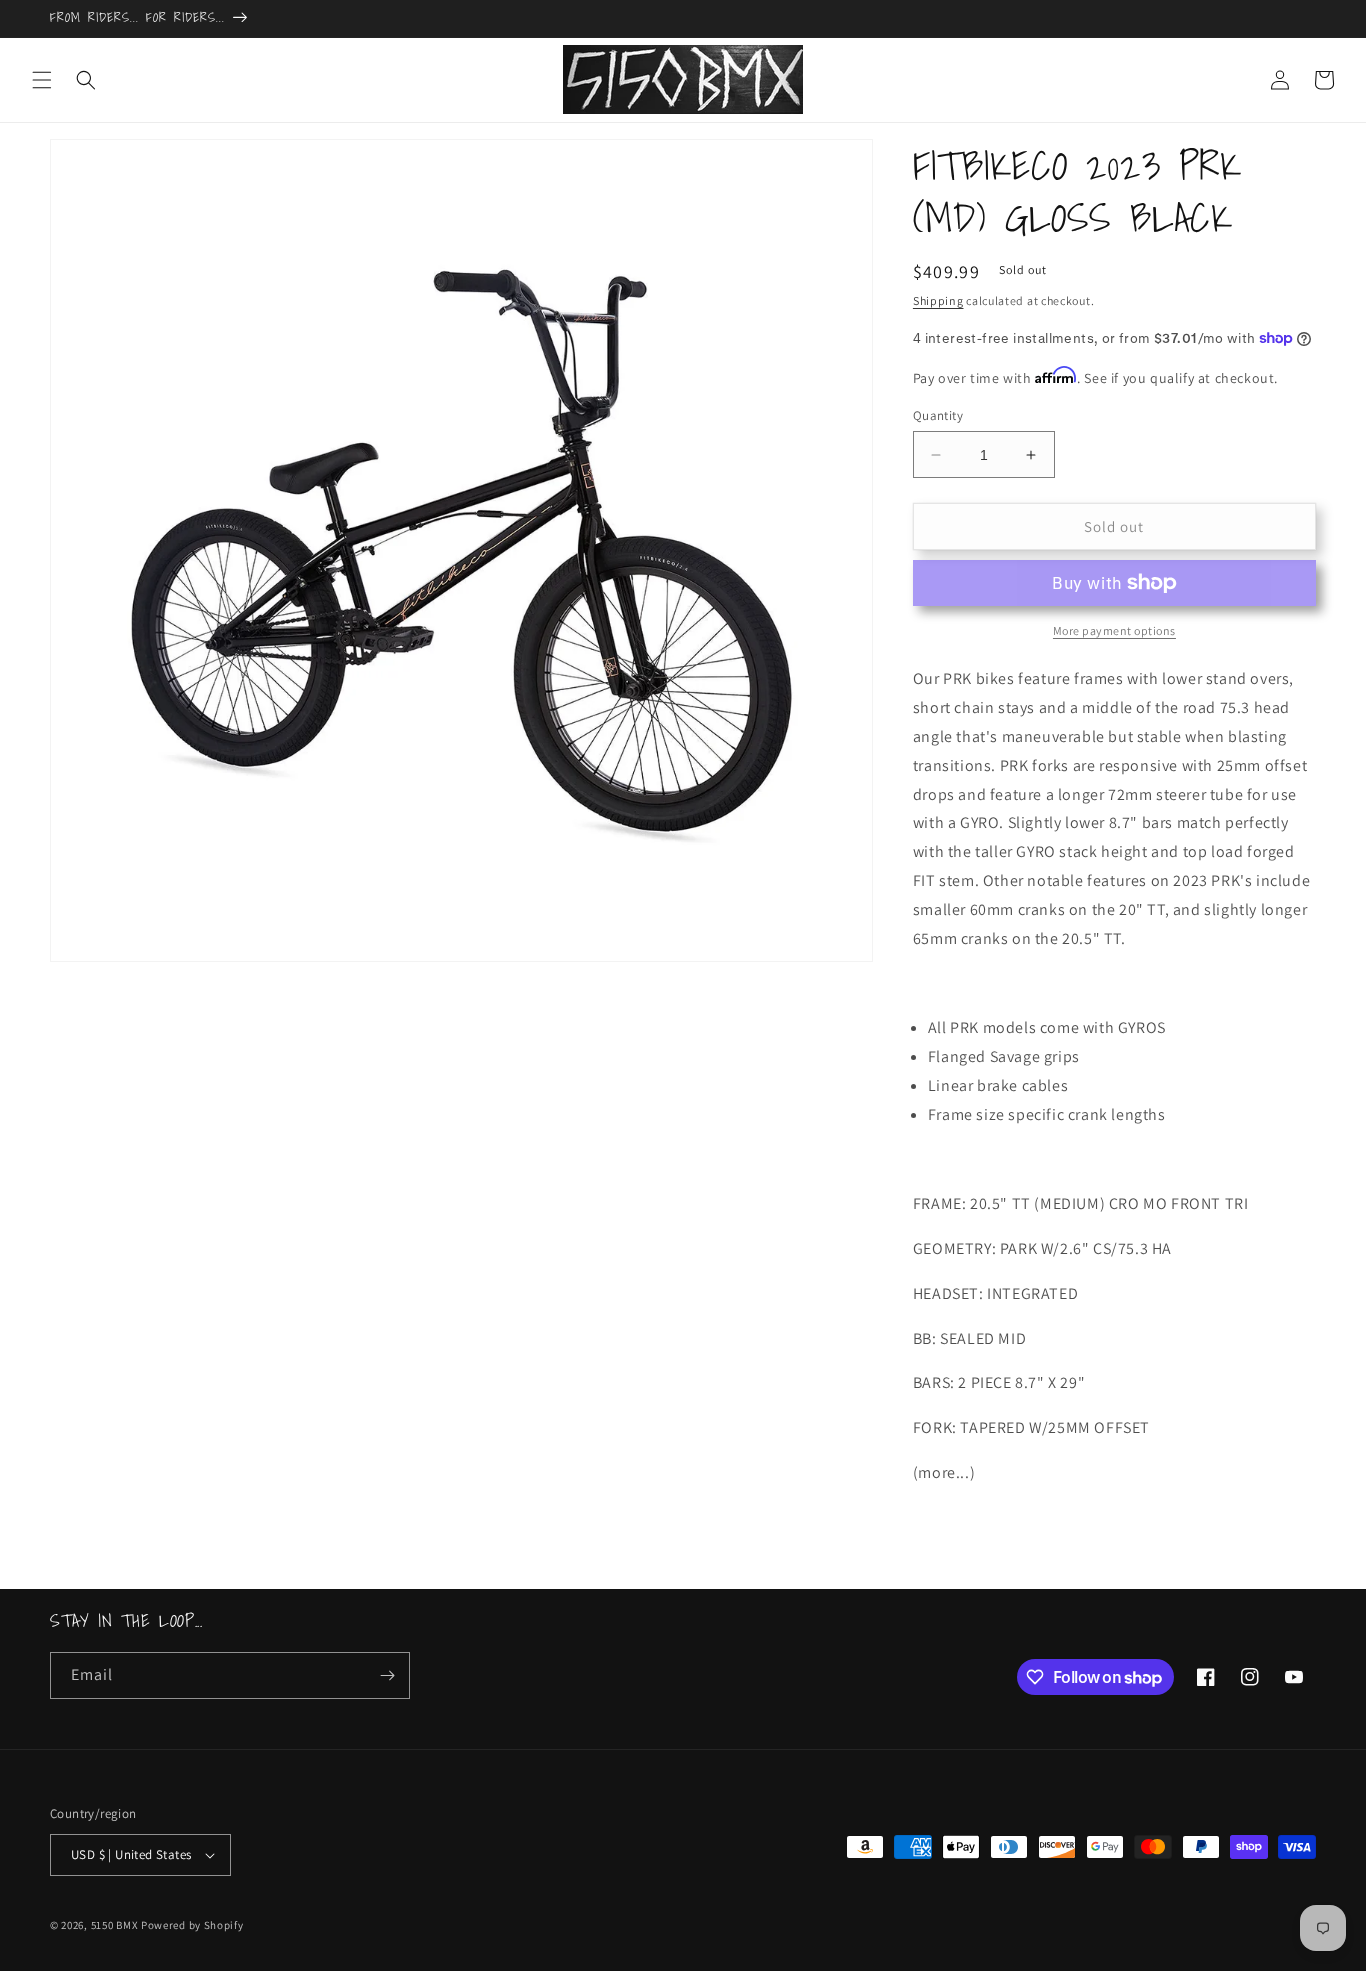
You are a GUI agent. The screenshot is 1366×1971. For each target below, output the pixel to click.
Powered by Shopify (192, 1925)
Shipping (938, 300)
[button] (42, 80)
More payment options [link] (1114, 630)
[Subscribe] (387, 1675)
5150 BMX (115, 1925)
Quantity (938, 415)
